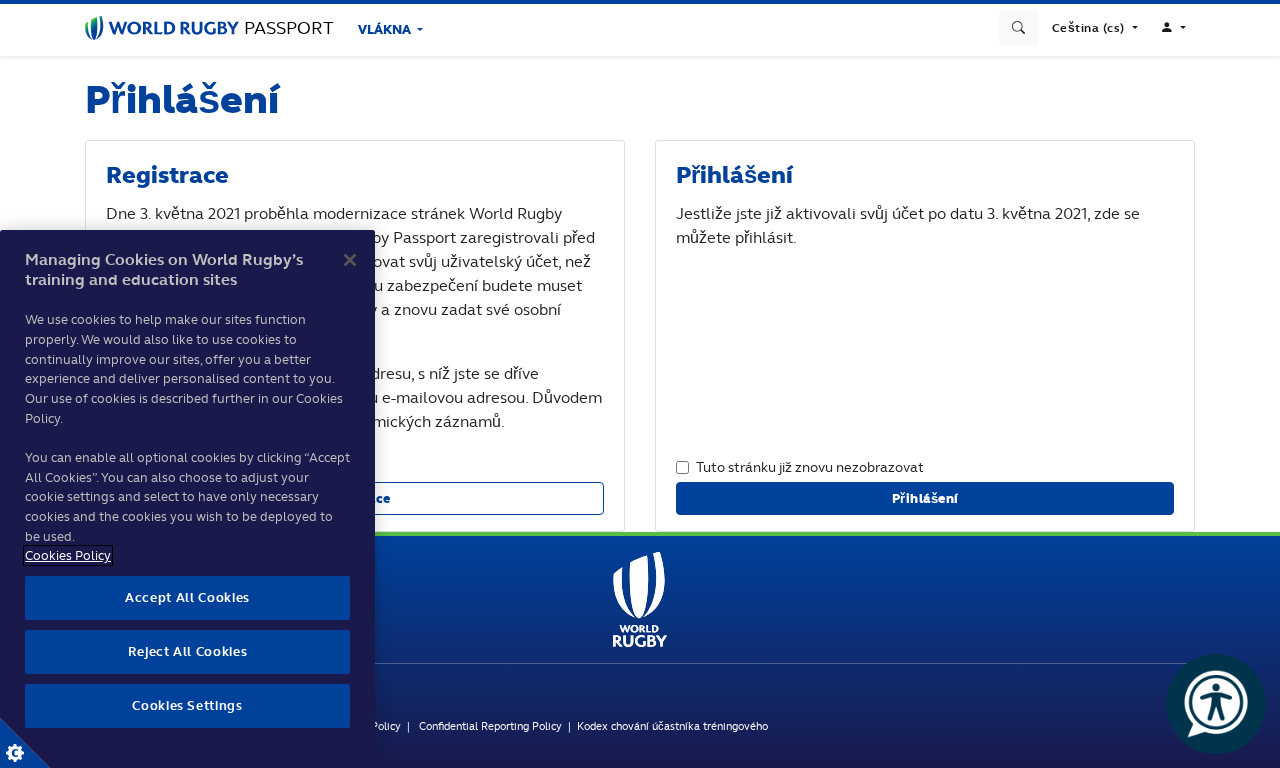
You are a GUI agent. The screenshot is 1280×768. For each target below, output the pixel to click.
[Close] (350, 260)
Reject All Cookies (188, 651)
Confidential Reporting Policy (490, 726)
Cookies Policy (68, 555)
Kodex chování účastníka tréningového (672, 726)
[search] (1019, 28)
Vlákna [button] (386, 29)
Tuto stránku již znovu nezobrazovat (810, 466)
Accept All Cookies (187, 597)
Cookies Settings (25, 743)
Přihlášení (925, 498)
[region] (187, 499)
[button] (1095, 28)
